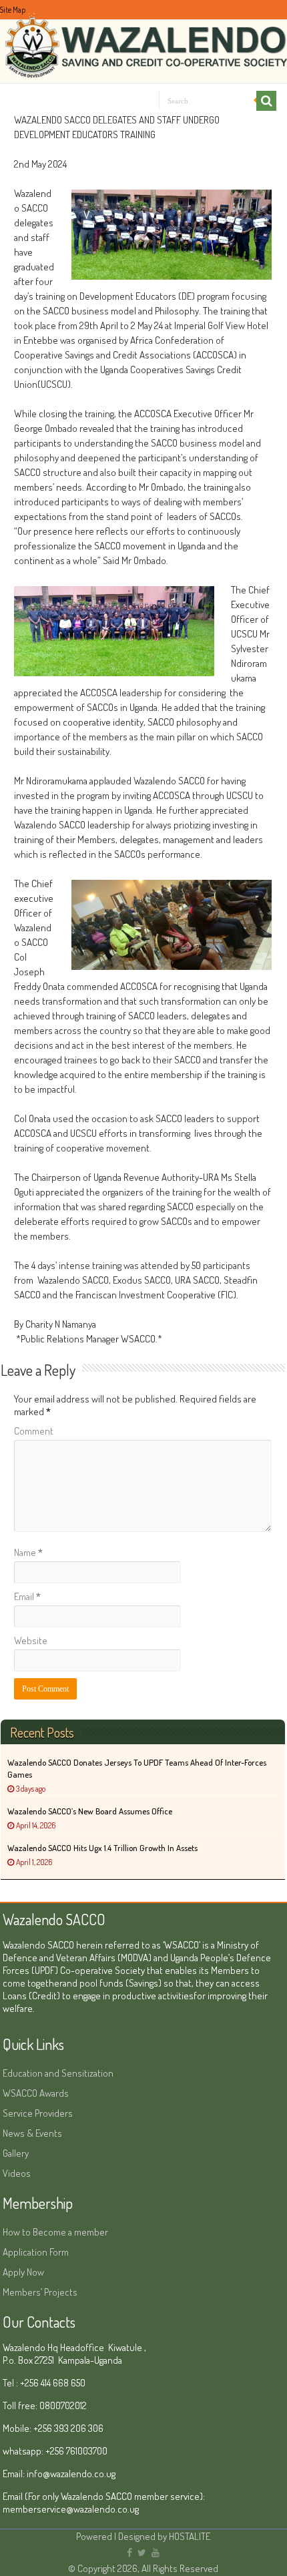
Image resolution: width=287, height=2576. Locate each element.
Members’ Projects (40, 2292)
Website (31, 1640)
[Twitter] (142, 2553)
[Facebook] (129, 2553)
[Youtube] (156, 2553)
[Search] (266, 101)
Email (27, 1596)
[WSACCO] (143, 40)
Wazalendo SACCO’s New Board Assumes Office (90, 1811)
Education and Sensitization (58, 2073)
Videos (17, 2173)
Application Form (36, 2252)
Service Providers (38, 2113)
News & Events (32, 2133)
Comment (34, 1431)
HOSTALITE (190, 2536)
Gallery (16, 2153)
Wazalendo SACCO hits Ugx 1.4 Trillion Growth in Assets (102, 1848)
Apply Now (23, 2272)
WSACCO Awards (36, 2093)
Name (28, 1552)
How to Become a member (55, 2232)
